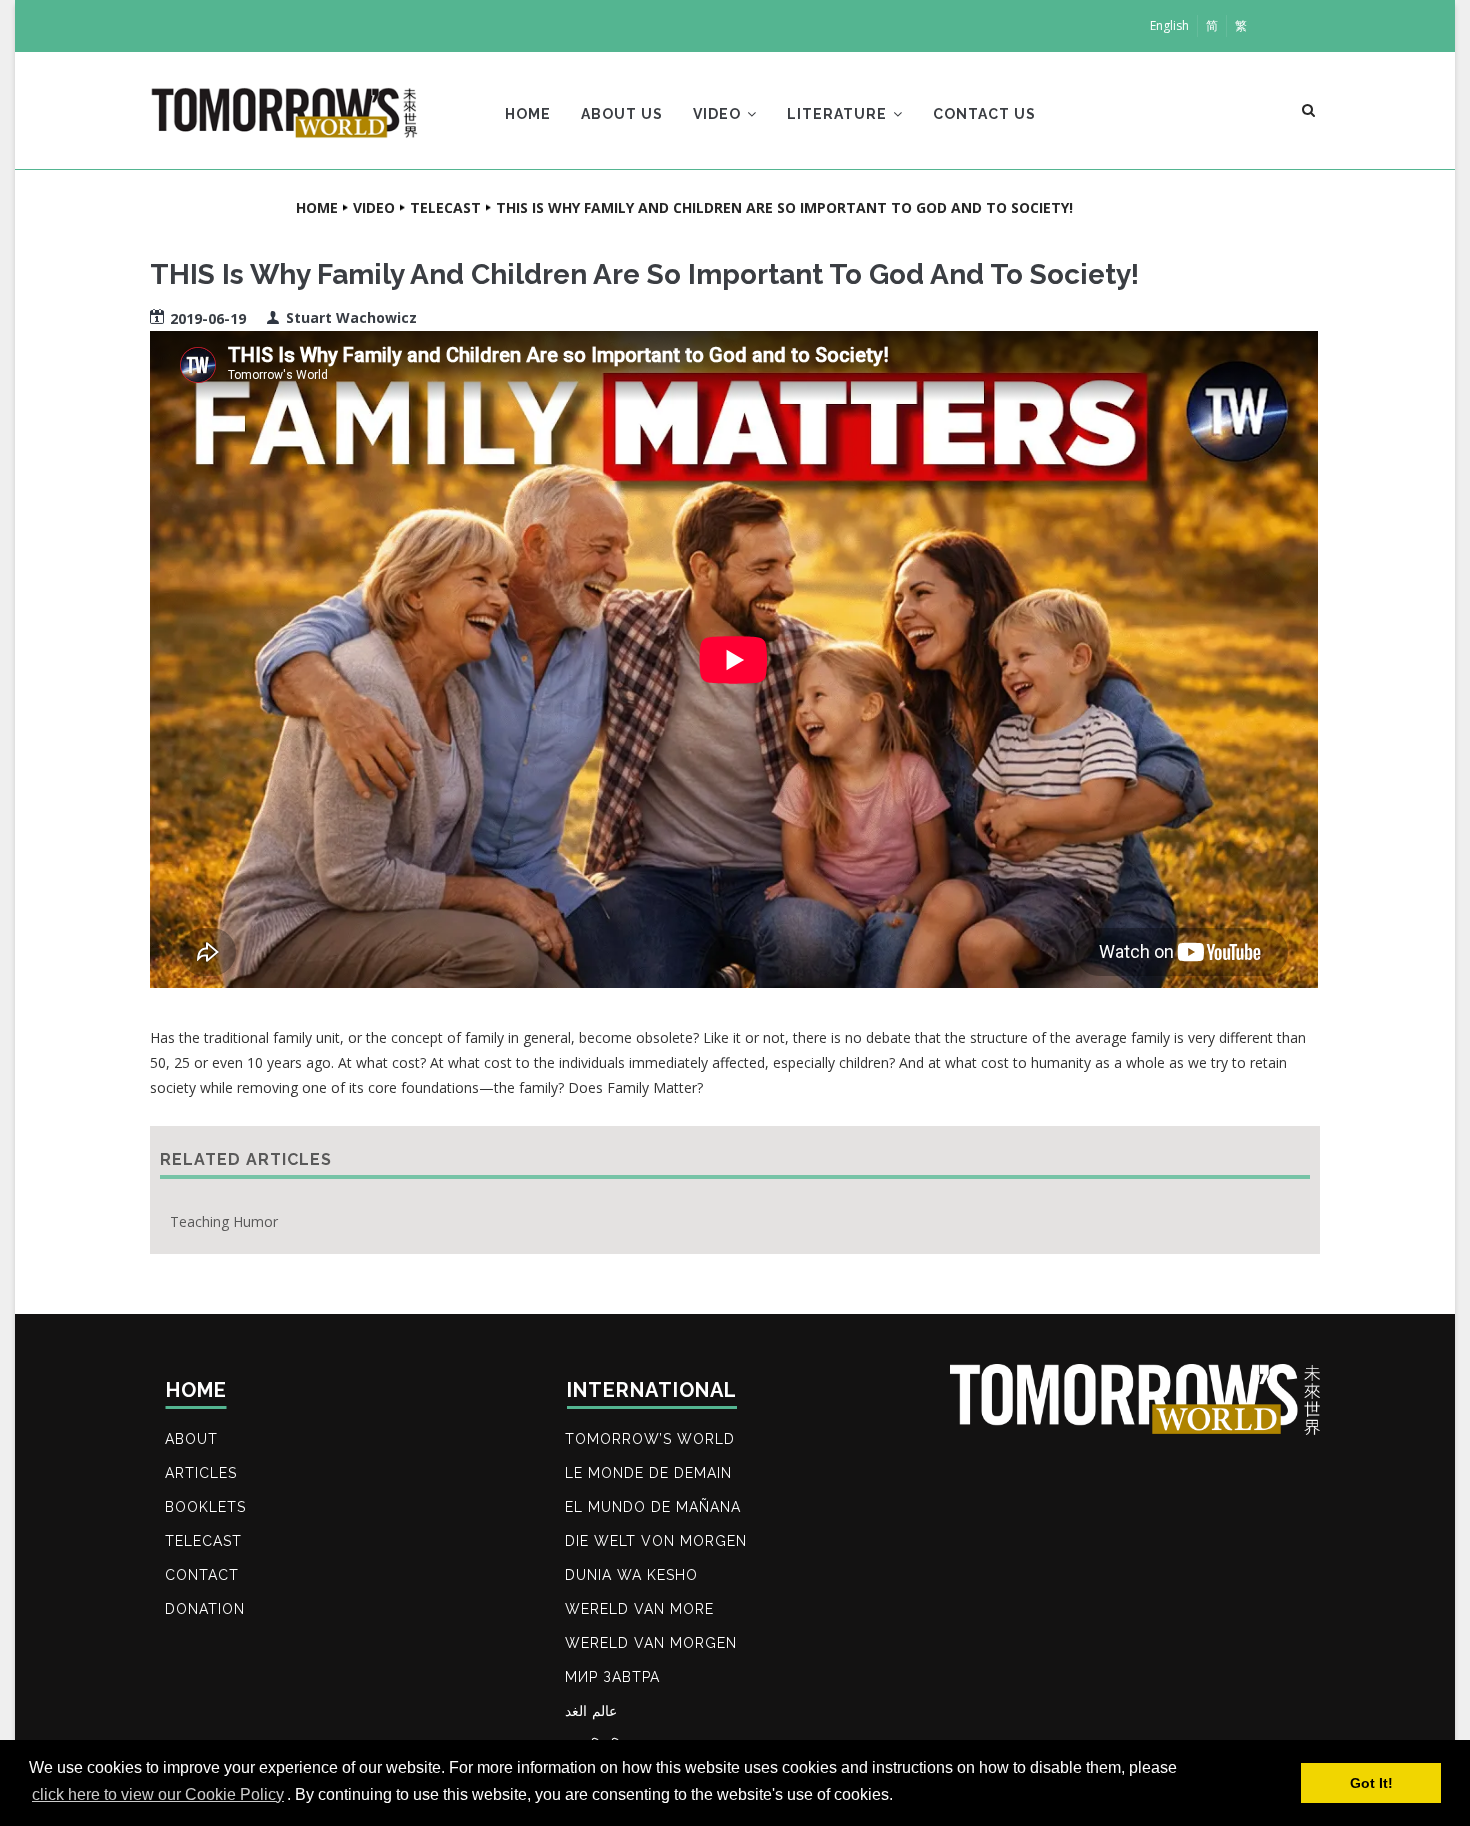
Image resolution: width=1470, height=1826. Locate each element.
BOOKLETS (205, 1507)
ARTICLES (201, 1473)
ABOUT (191, 1439)
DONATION (205, 1609)
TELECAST (203, 1541)
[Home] (285, 105)
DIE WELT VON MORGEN (656, 1541)
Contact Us (984, 114)
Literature (839, 114)
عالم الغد (591, 1711)
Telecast (445, 207)
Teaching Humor (224, 1221)
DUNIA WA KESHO (631, 1575)
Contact (202, 1575)
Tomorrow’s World (650, 1439)
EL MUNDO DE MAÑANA (653, 1507)
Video (719, 114)
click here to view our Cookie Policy (158, 1794)
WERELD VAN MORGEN (651, 1643)
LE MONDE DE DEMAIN (648, 1473)
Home (528, 114)
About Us (622, 114)
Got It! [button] (1371, 1783)
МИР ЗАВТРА (612, 1677)
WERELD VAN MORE (639, 1609)
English (1169, 25)
